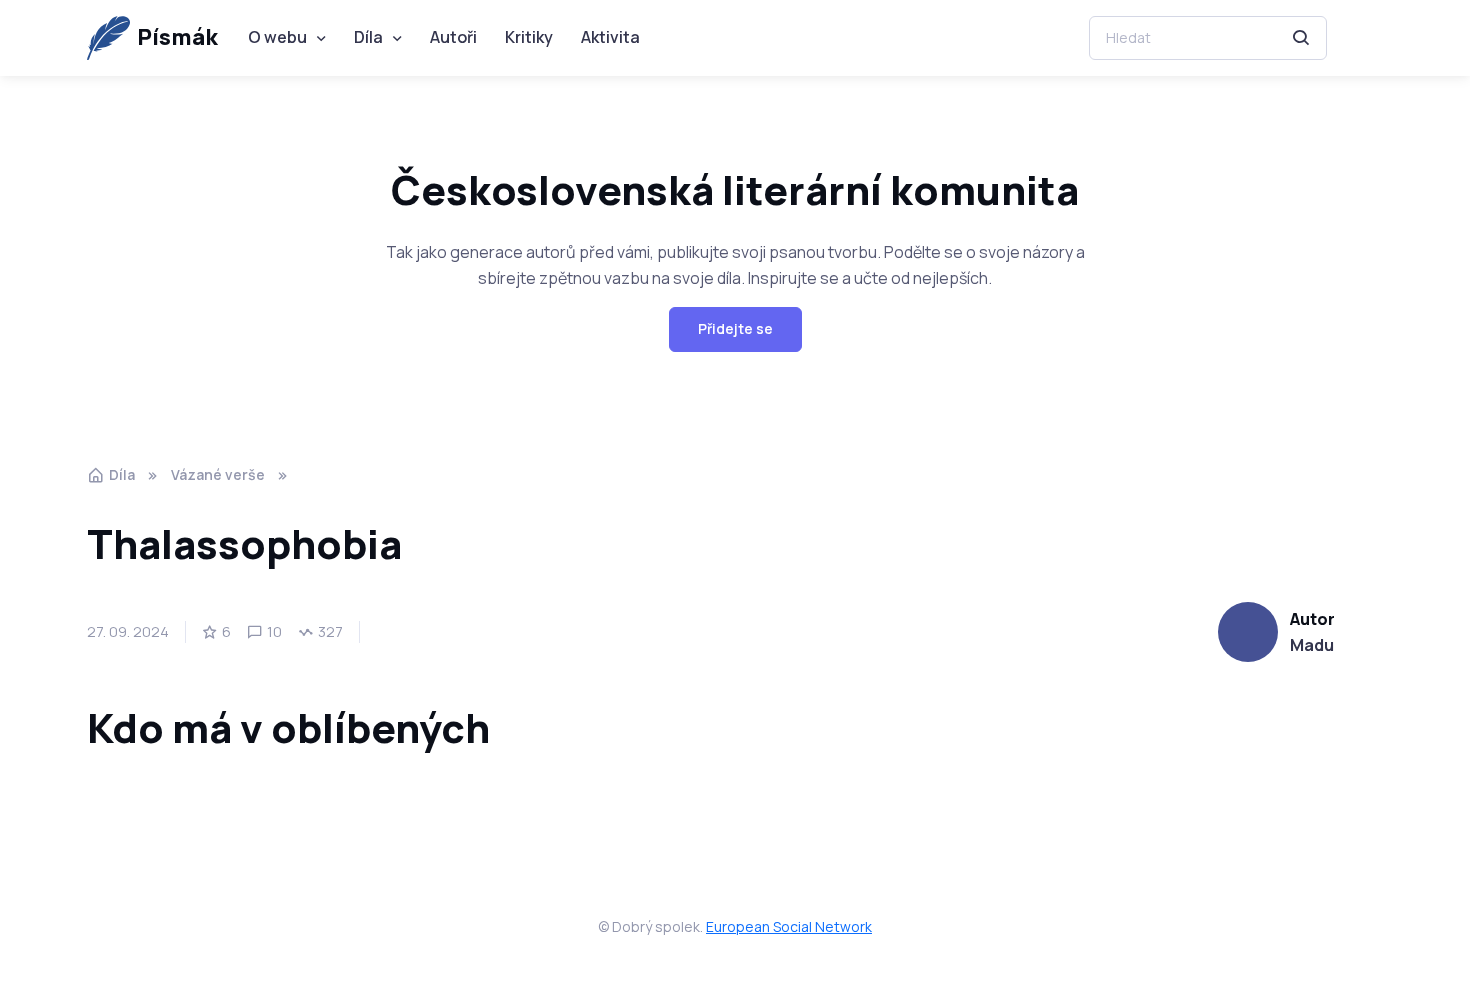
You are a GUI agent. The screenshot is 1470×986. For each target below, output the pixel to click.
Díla (368, 37)
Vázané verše (218, 474)
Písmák (177, 37)
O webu (277, 37)
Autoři (453, 37)
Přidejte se (735, 328)
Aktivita (610, 37)
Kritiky (529, 37)
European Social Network (789, 926)
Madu (1312, 645)
